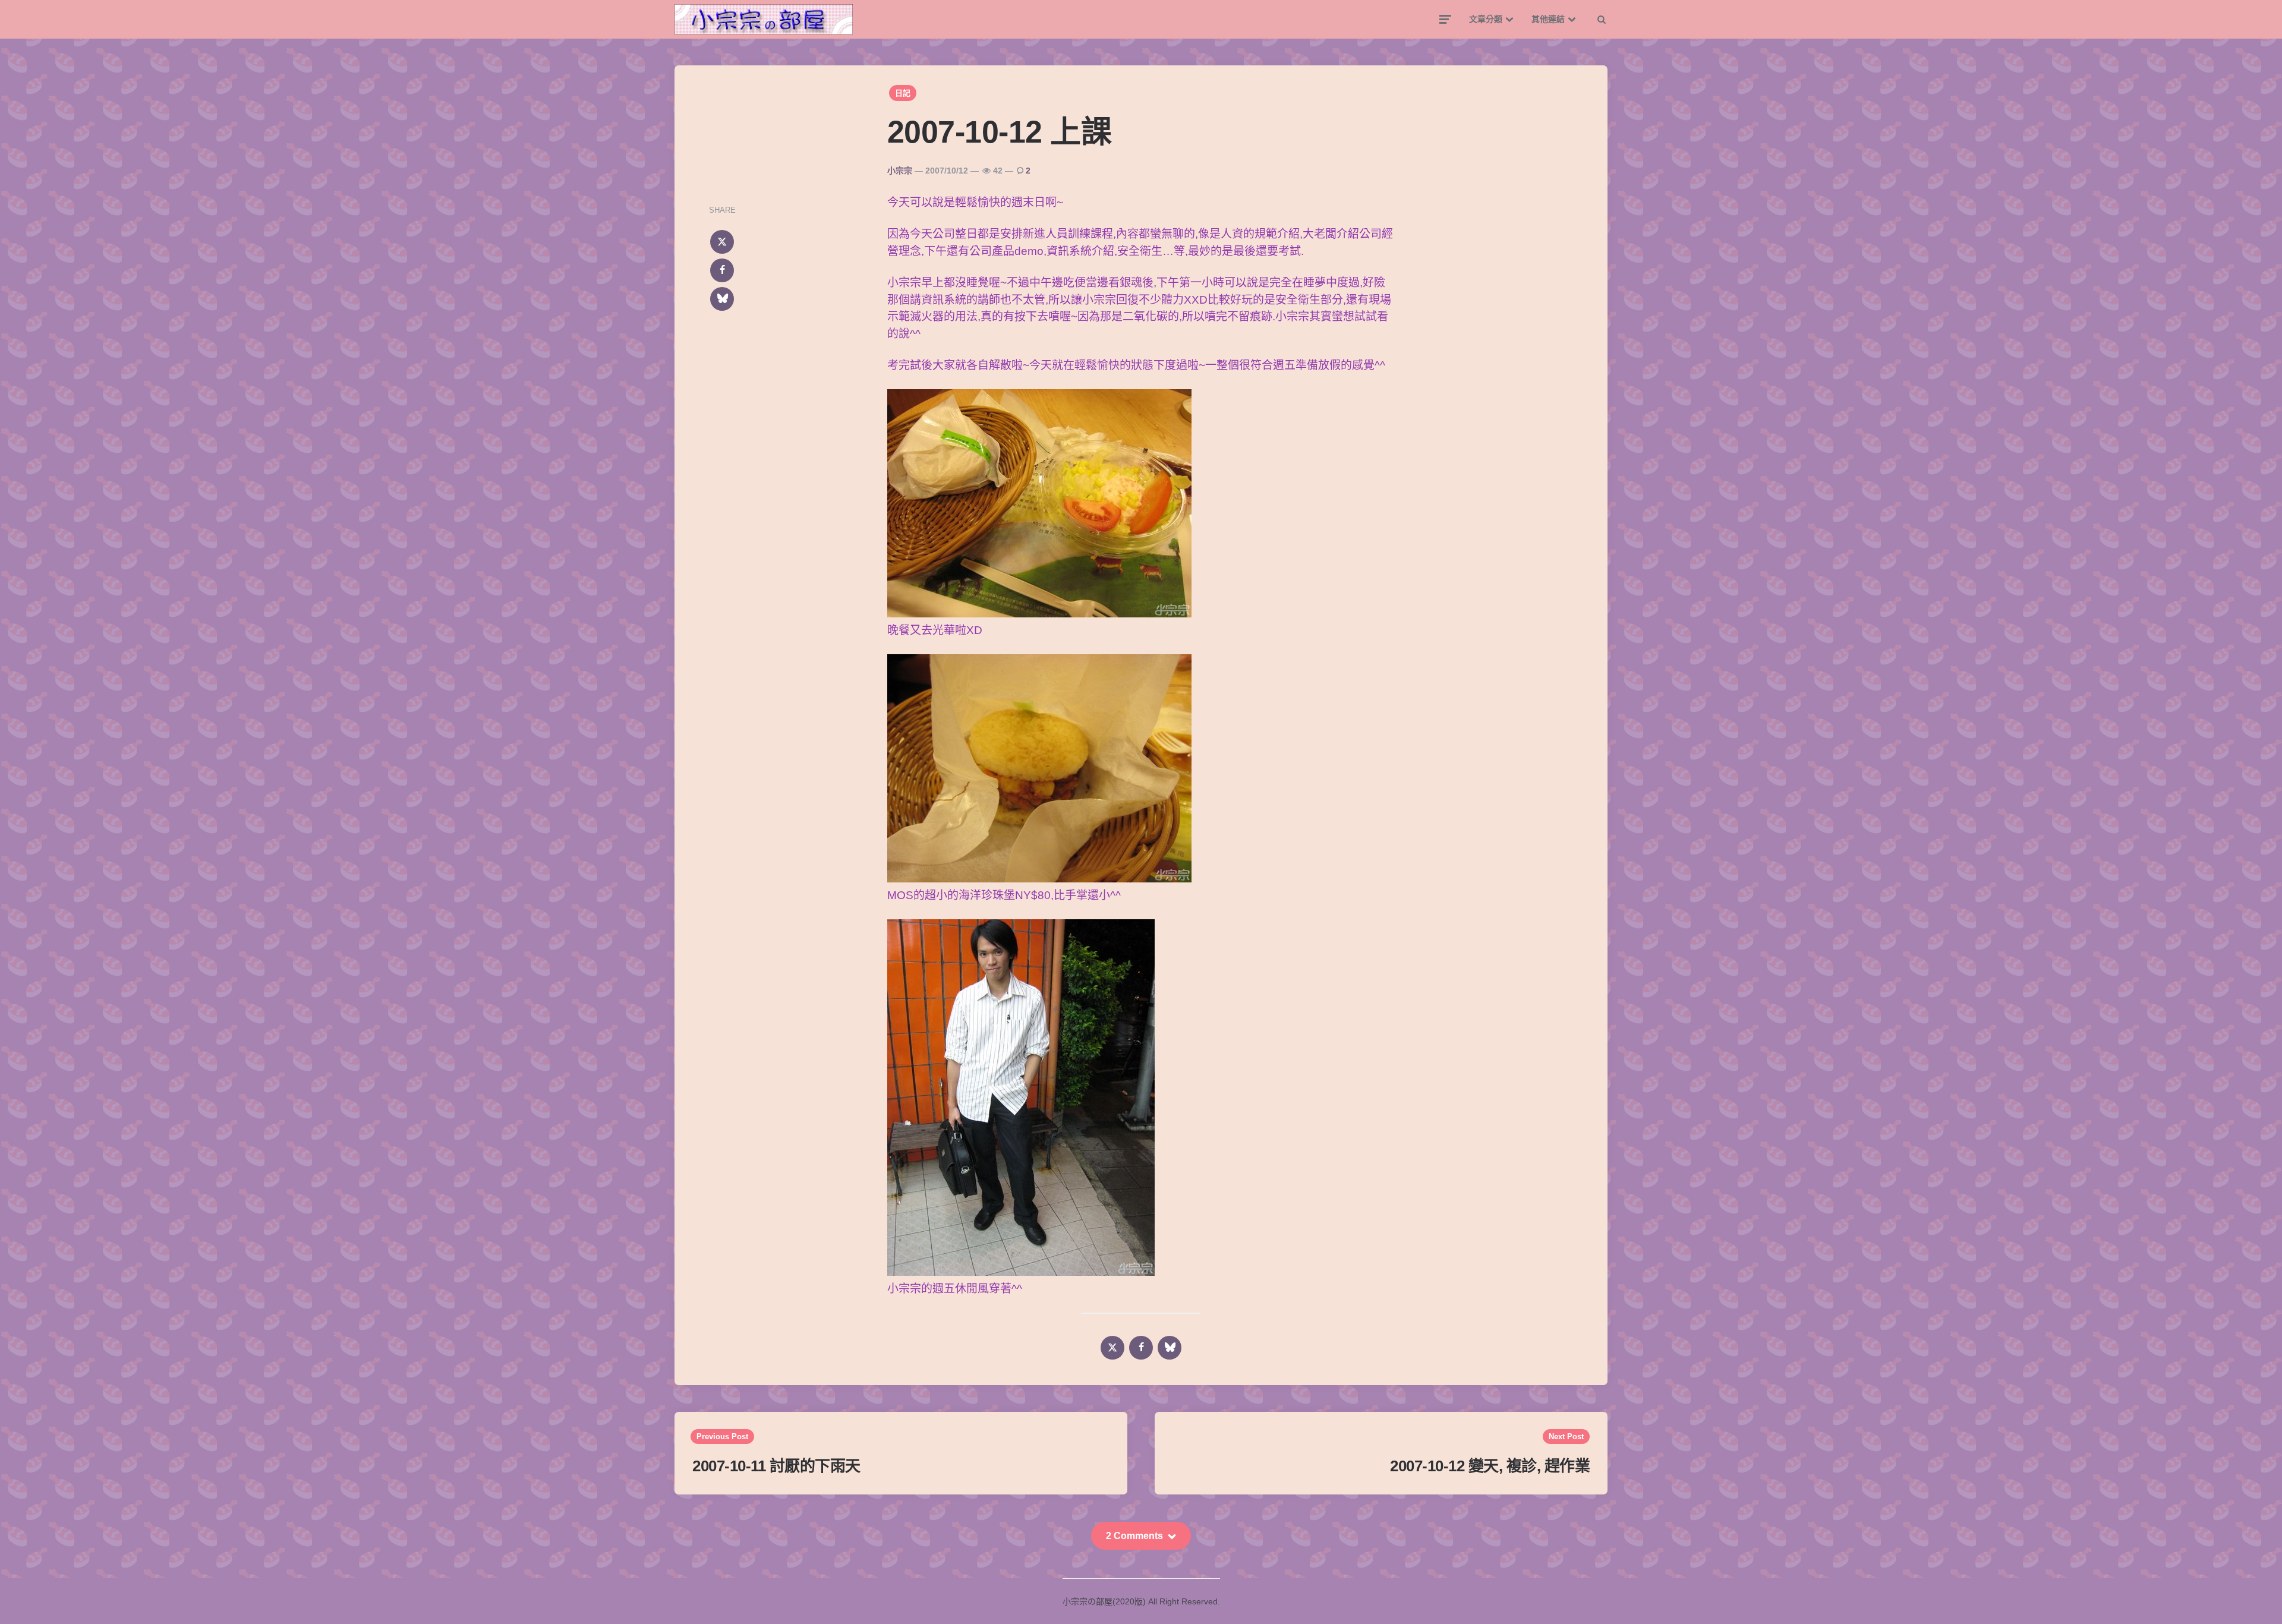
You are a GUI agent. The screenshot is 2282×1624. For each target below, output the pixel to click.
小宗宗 (900, 171)
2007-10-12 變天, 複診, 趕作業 (1490, 1466)
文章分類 (1486, 19)
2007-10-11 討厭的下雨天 (776, 1466)
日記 (903, 93)
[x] (722, 242)
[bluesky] (722, 299)
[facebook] (722, 270)
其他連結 (1548, 19)
